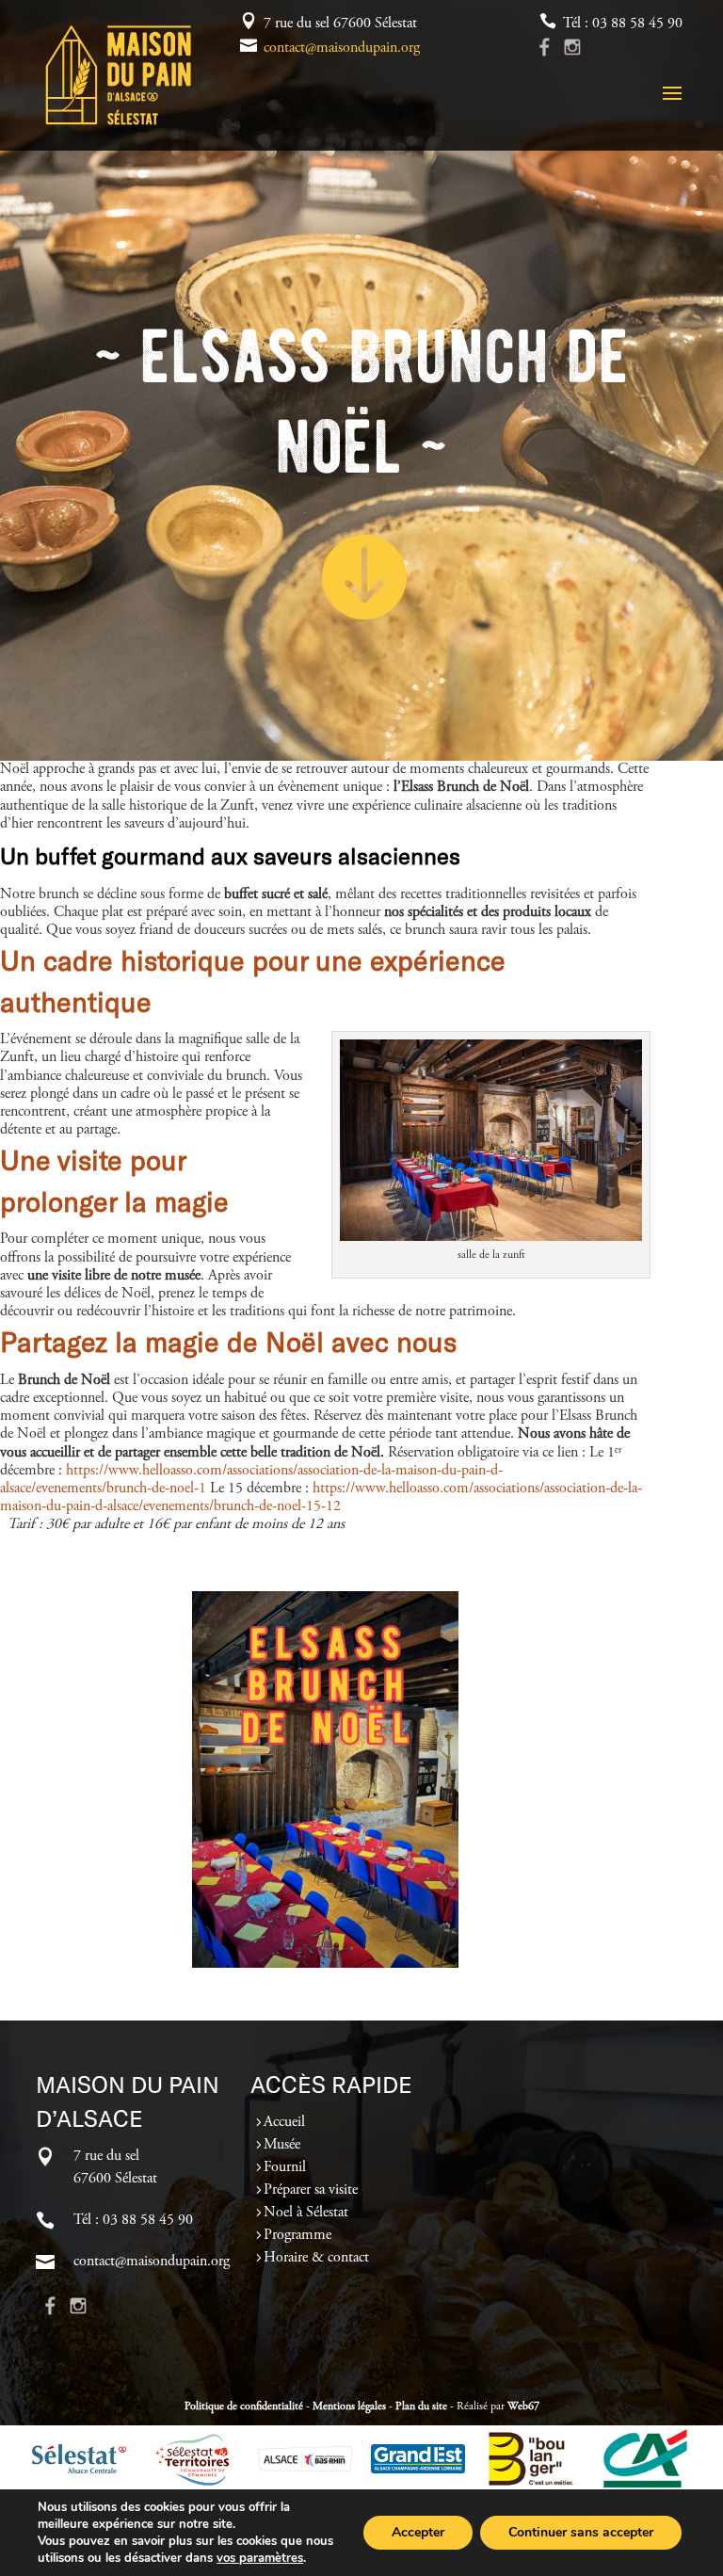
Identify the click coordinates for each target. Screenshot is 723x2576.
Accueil (284, 2122)
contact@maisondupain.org (342, 48)
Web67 (523, 2407)
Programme (297, 2235)
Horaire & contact (316, 2258)
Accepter (418, 2532)
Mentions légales (349, 2407)
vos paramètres (260, 2558)
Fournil (285, 2167)
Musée (282, 2145)
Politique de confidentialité (244, 2407)
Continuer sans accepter (581, 2532)
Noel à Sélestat (306, 2213)
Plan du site (421, 2407)
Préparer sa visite (311, 2190)
